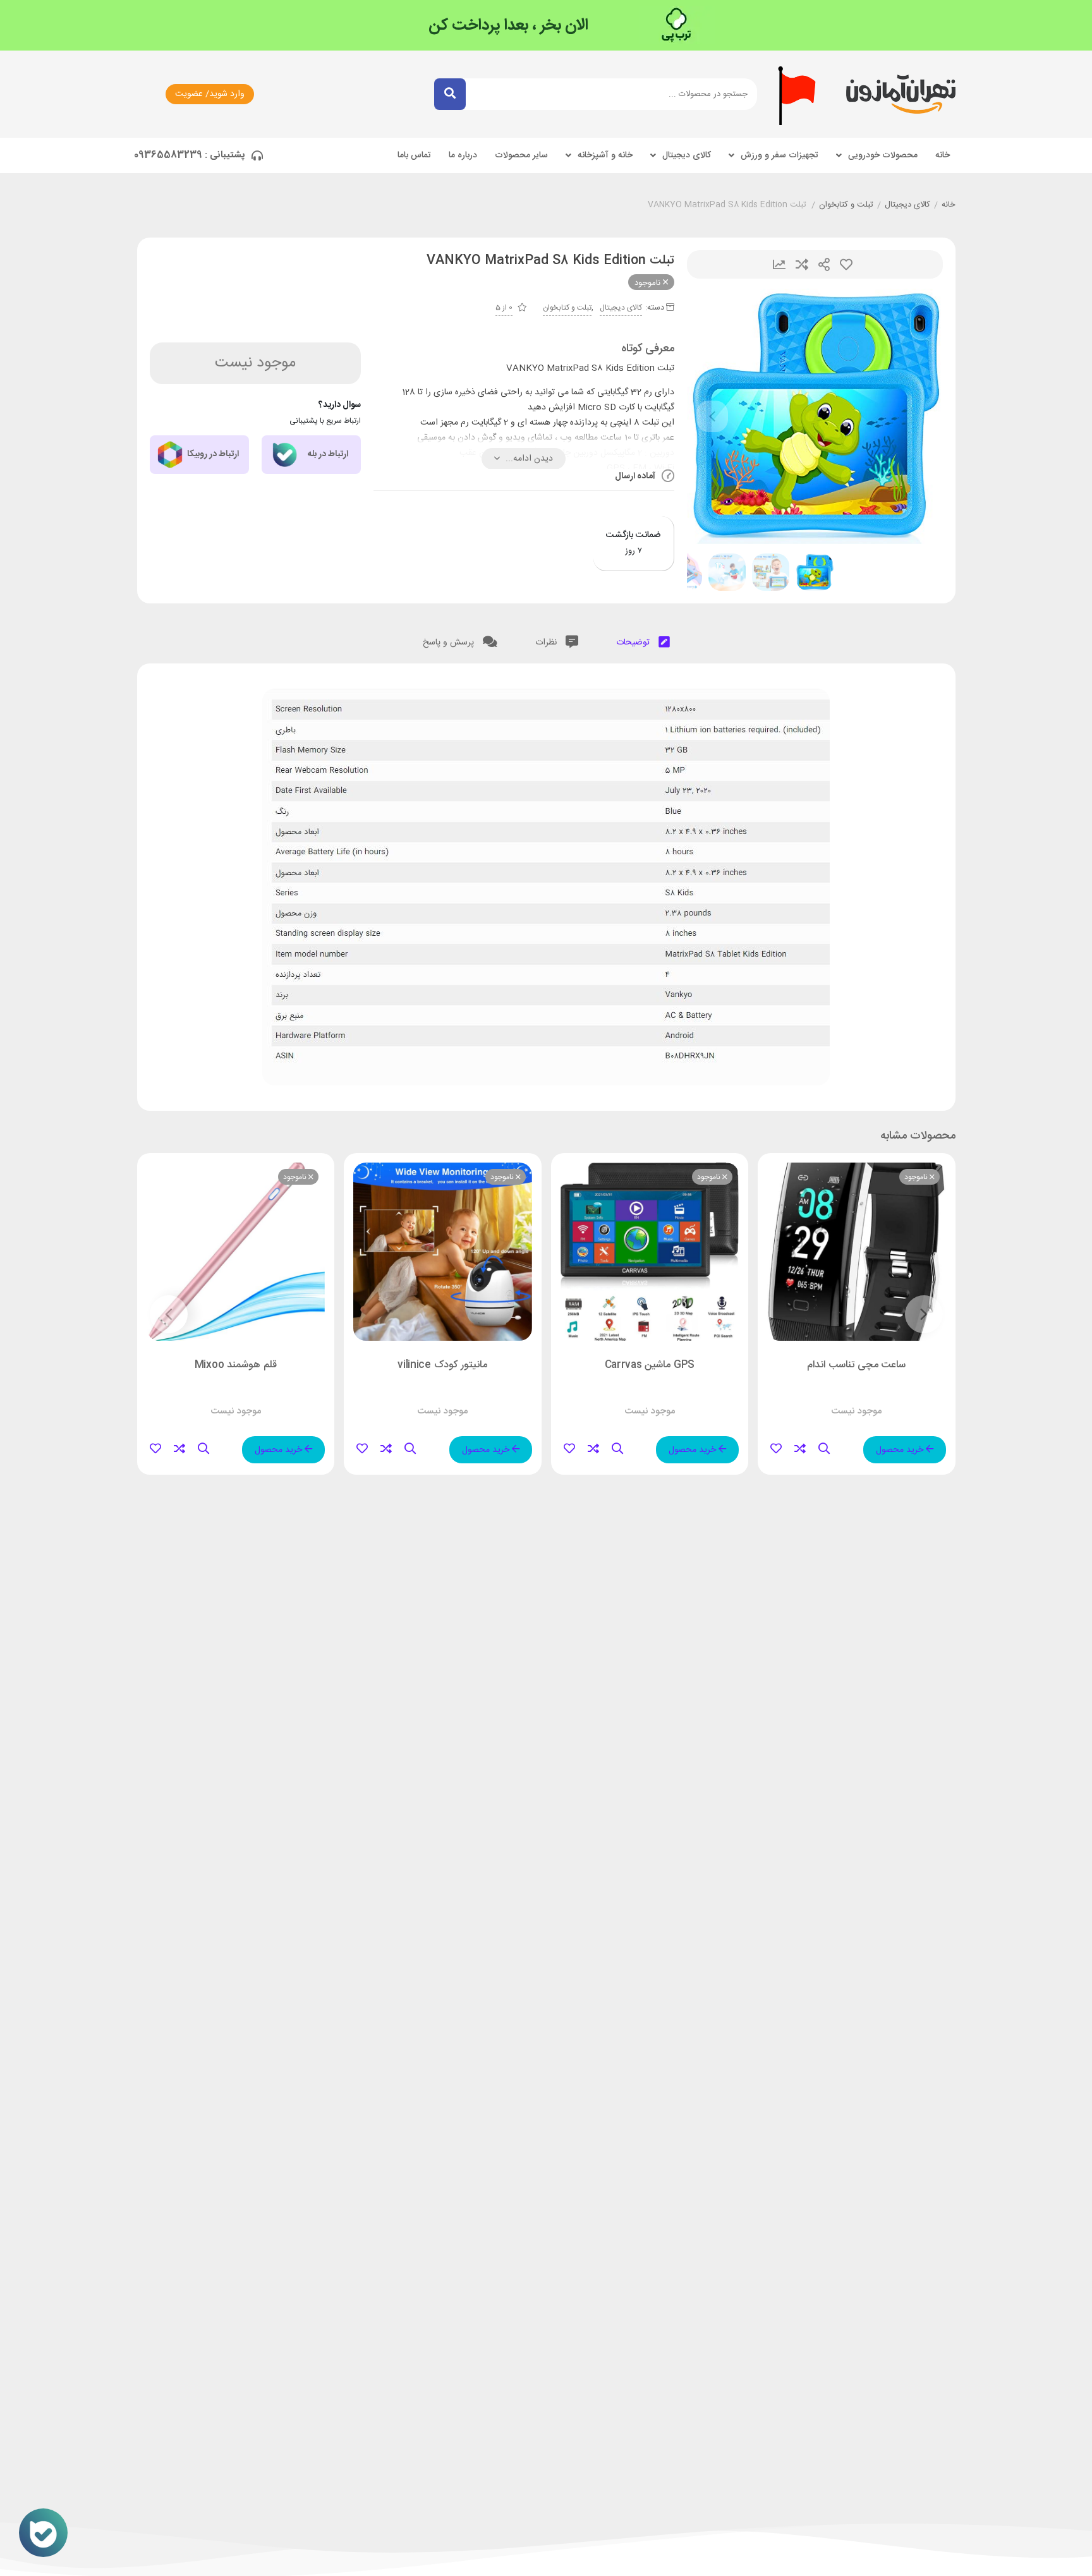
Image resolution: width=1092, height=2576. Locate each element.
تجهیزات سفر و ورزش (780, 155)
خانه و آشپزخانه (605, 155)
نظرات (547, 643)
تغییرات (779, 264)
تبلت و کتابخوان (846, 205)
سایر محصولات (521, 155)
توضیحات (634, 643)
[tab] (643, 640)
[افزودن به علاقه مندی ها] (776, 1449)
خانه (943, 155)
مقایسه (802, 264)
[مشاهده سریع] (824, 1449)
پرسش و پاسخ (450, 643)
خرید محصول (901, 1450)
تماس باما (414, 155)
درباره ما (463, 155)
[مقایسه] (800, 1449)
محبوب (846, 264)
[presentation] (712, 416)
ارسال (824, 264)
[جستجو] (450, 94)
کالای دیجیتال (687, 155)
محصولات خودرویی (883, 155)
